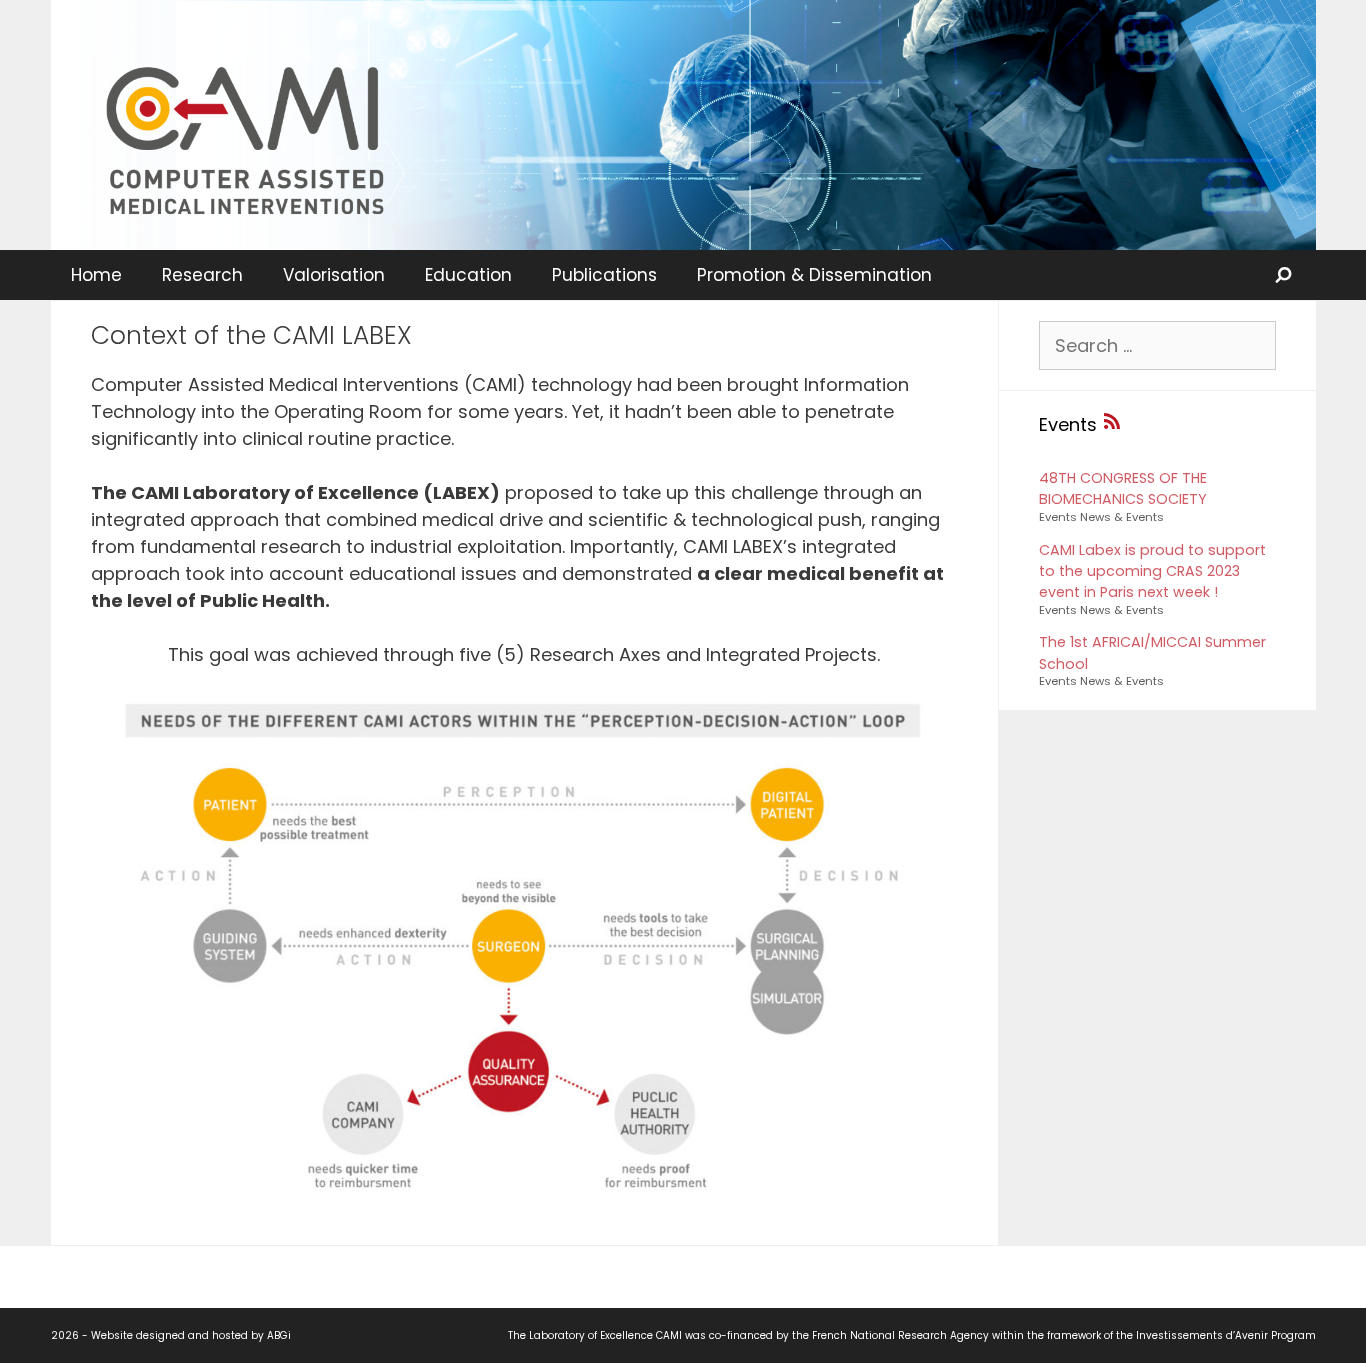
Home (96, 275)
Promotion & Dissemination (814, 275)
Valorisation (334, 275)
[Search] (1285, 275)
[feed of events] (1112, 424)
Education (468, 275)
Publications (604, 275)
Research (202, 275)
